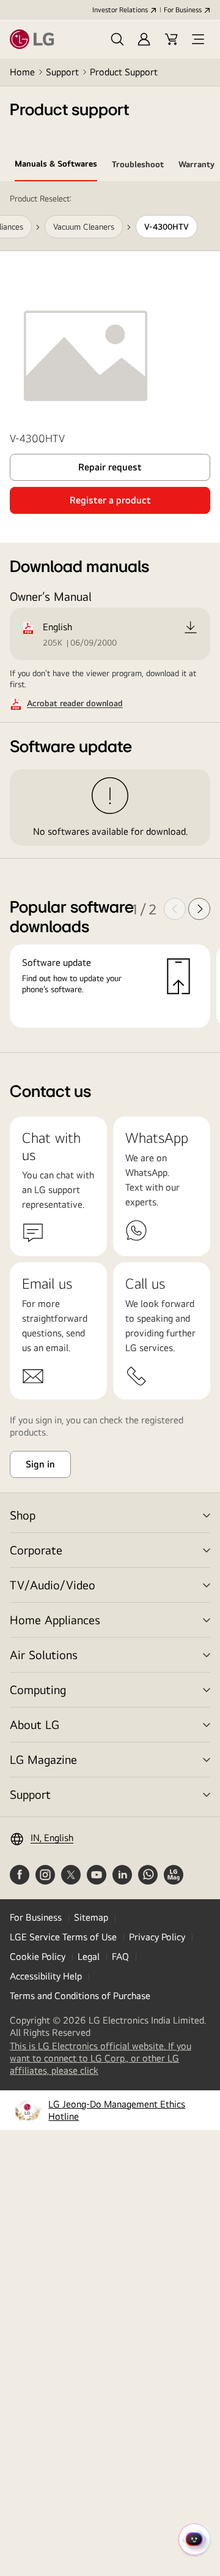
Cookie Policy (38, 1956)
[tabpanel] (110, 617)
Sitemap (91, 1917)
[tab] (56, 166)
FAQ (120, 1956)
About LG (35, 1724)
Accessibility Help (46, 1976)
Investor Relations (120, 10)
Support (62, 72)
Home (22, 72)
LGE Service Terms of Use (63, 1937)
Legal (89, 1956)
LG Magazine (43, 1759)
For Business (183, 10)
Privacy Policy (157, 1937)
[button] (117, 39)
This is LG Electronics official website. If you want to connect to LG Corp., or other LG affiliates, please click (101, 2058)
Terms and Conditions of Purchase (80, 1996)
